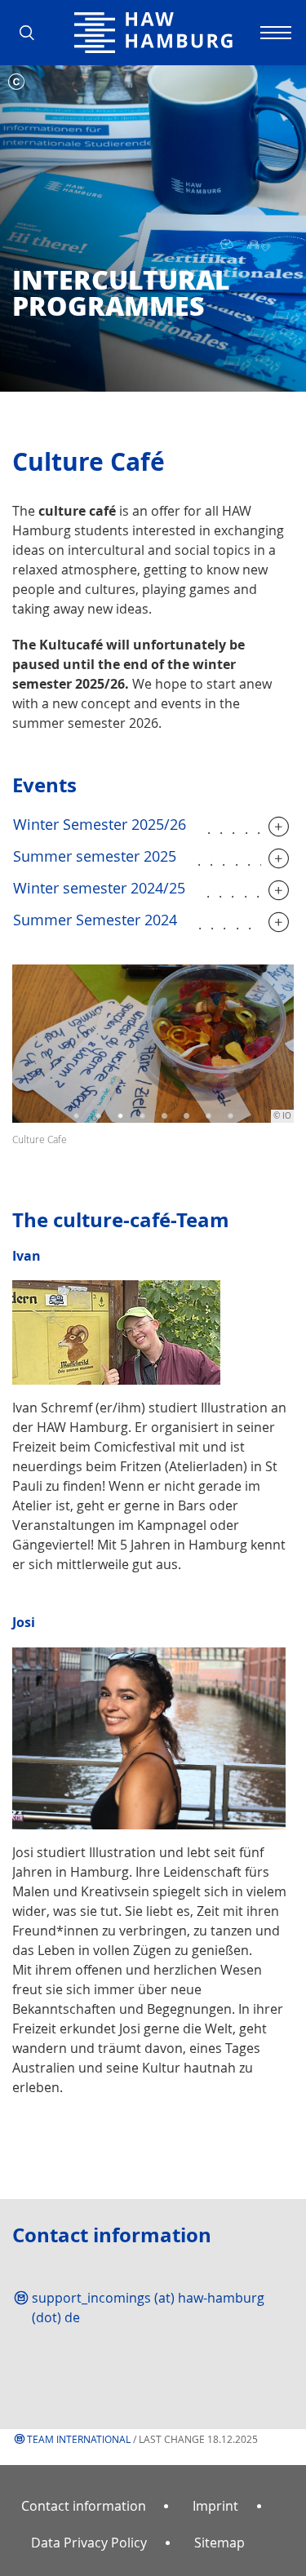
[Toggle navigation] (273, 33)
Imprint (215, 2506)
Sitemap (220, 2543)
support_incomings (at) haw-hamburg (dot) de (148, 2308)
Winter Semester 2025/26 (100, 824)
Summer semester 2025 (95, 856)
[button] (33, 33)
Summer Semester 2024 (95, 920)
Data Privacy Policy (89, 2543)
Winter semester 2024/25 (99, 888)
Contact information (84, 2506)
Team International (79, 2439)
